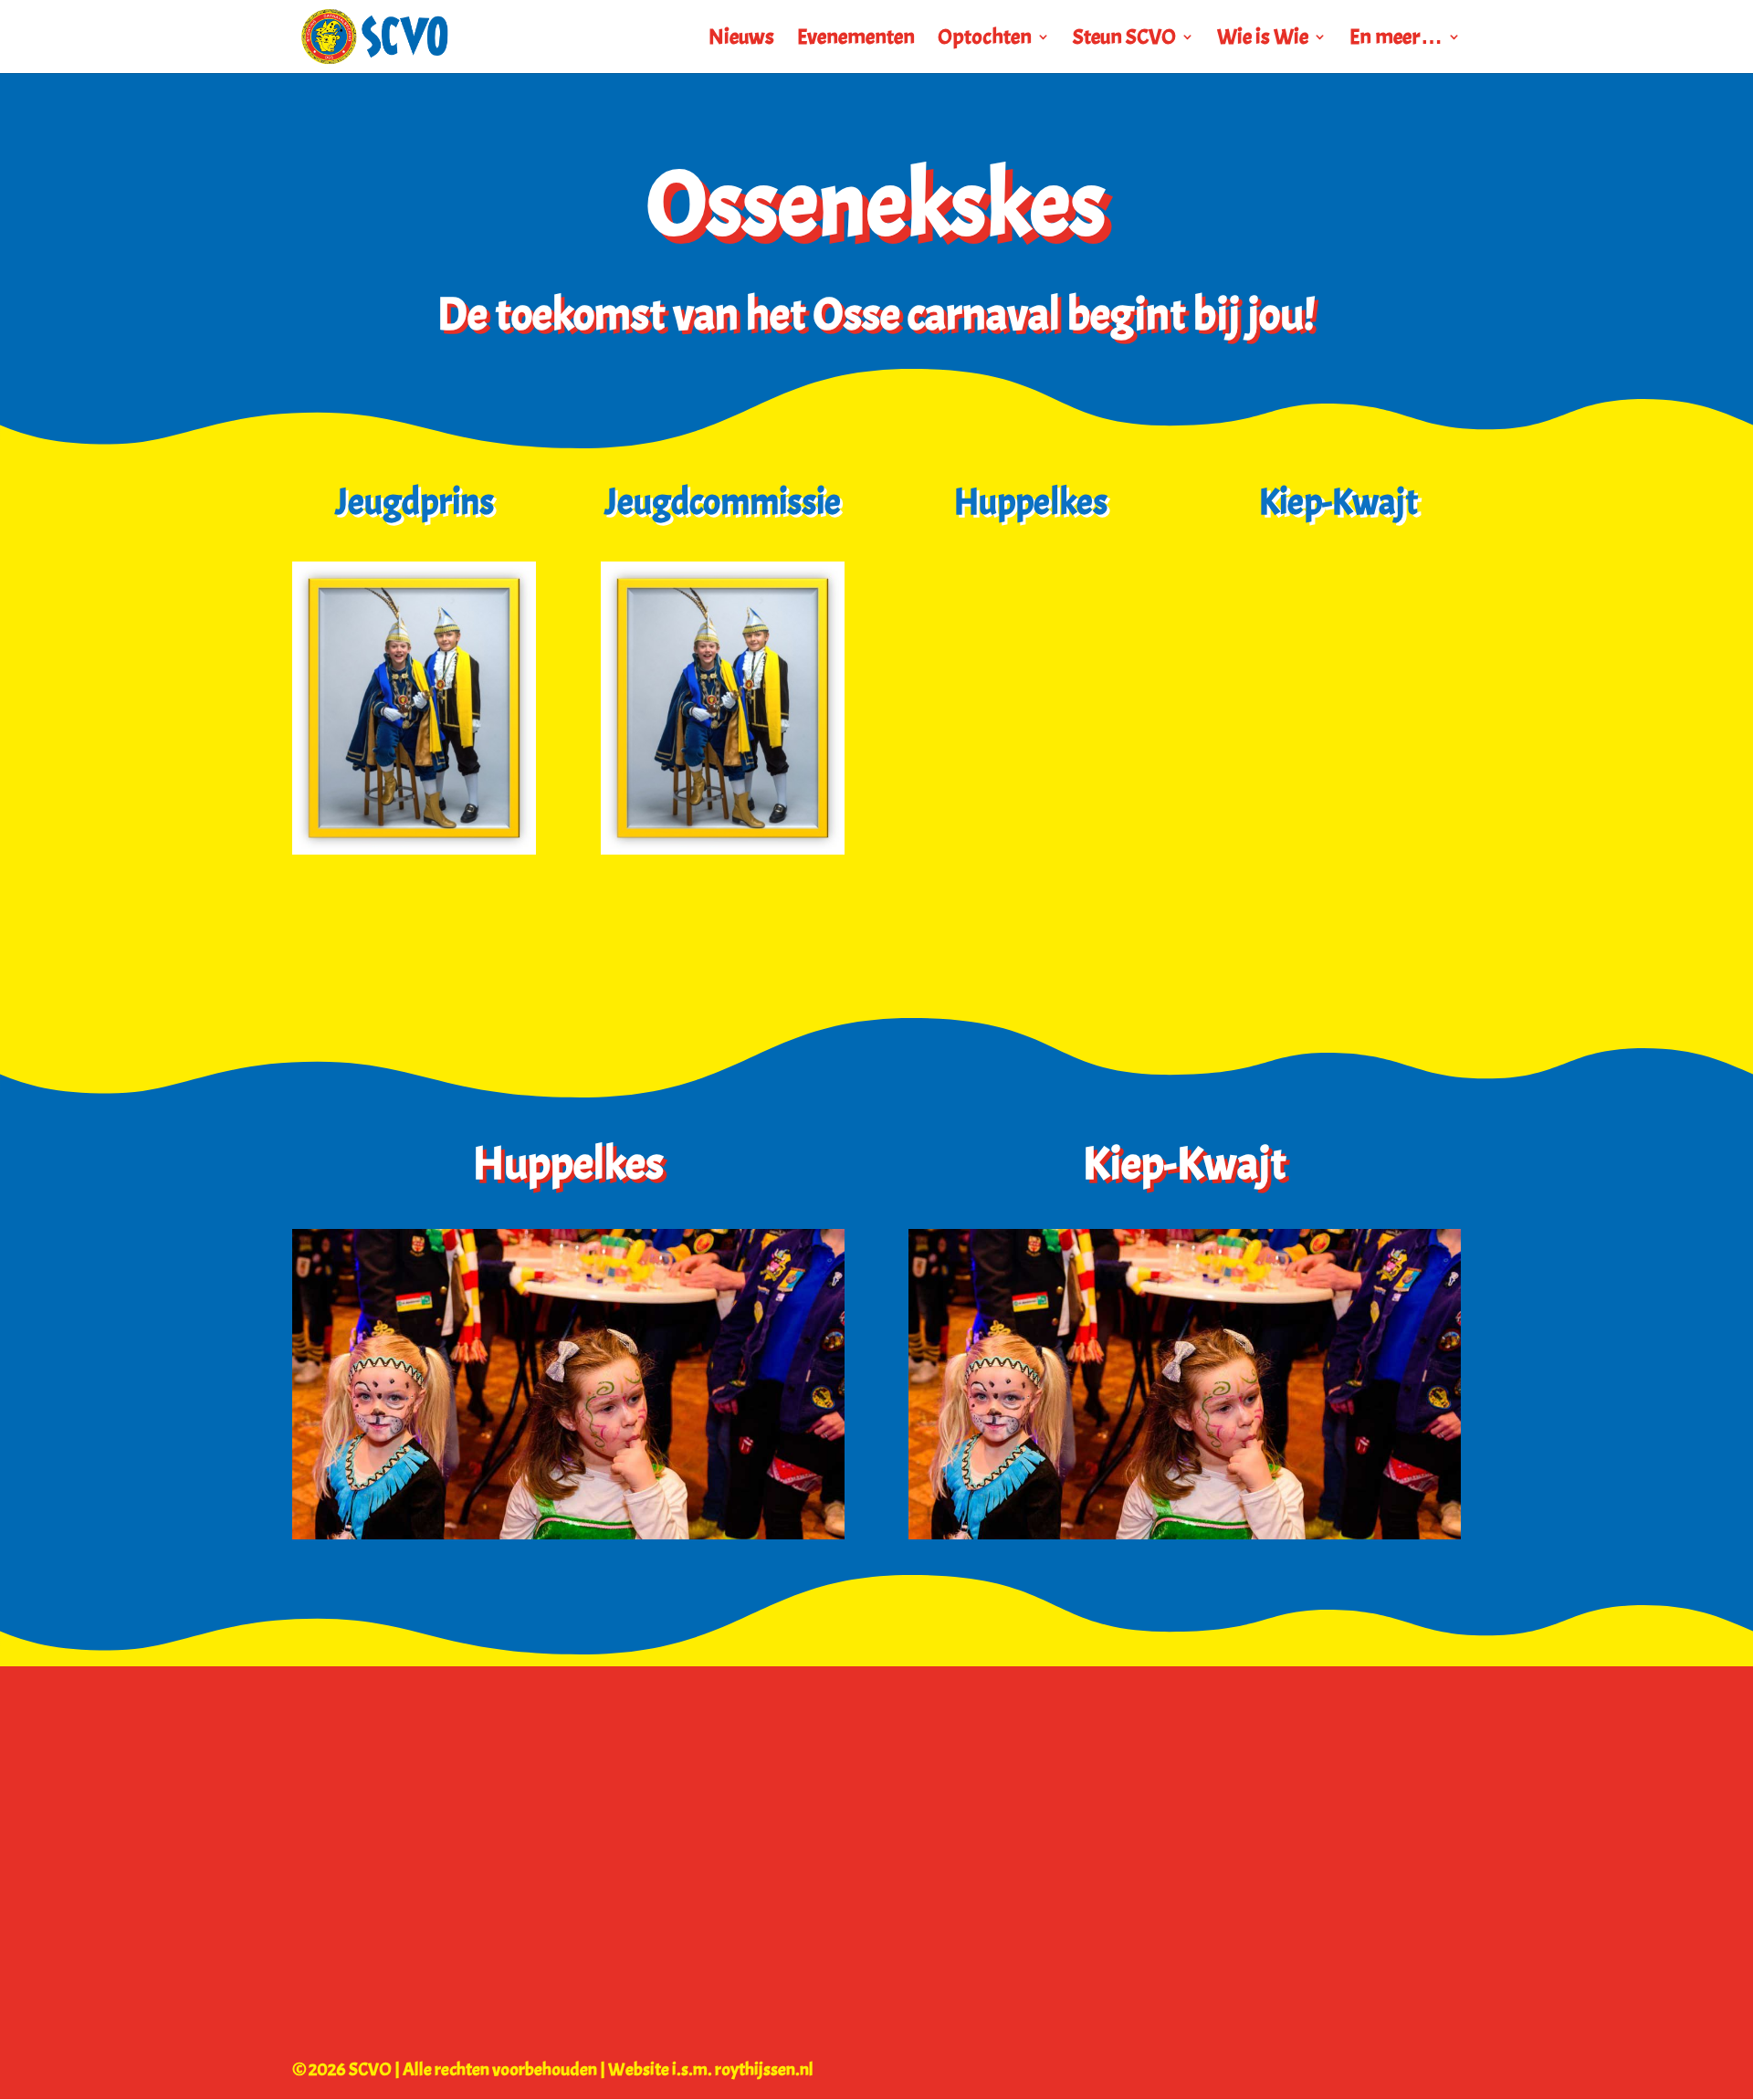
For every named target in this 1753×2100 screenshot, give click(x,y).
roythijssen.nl (764, 2069)
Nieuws (741, 40)
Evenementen (856, 40)
